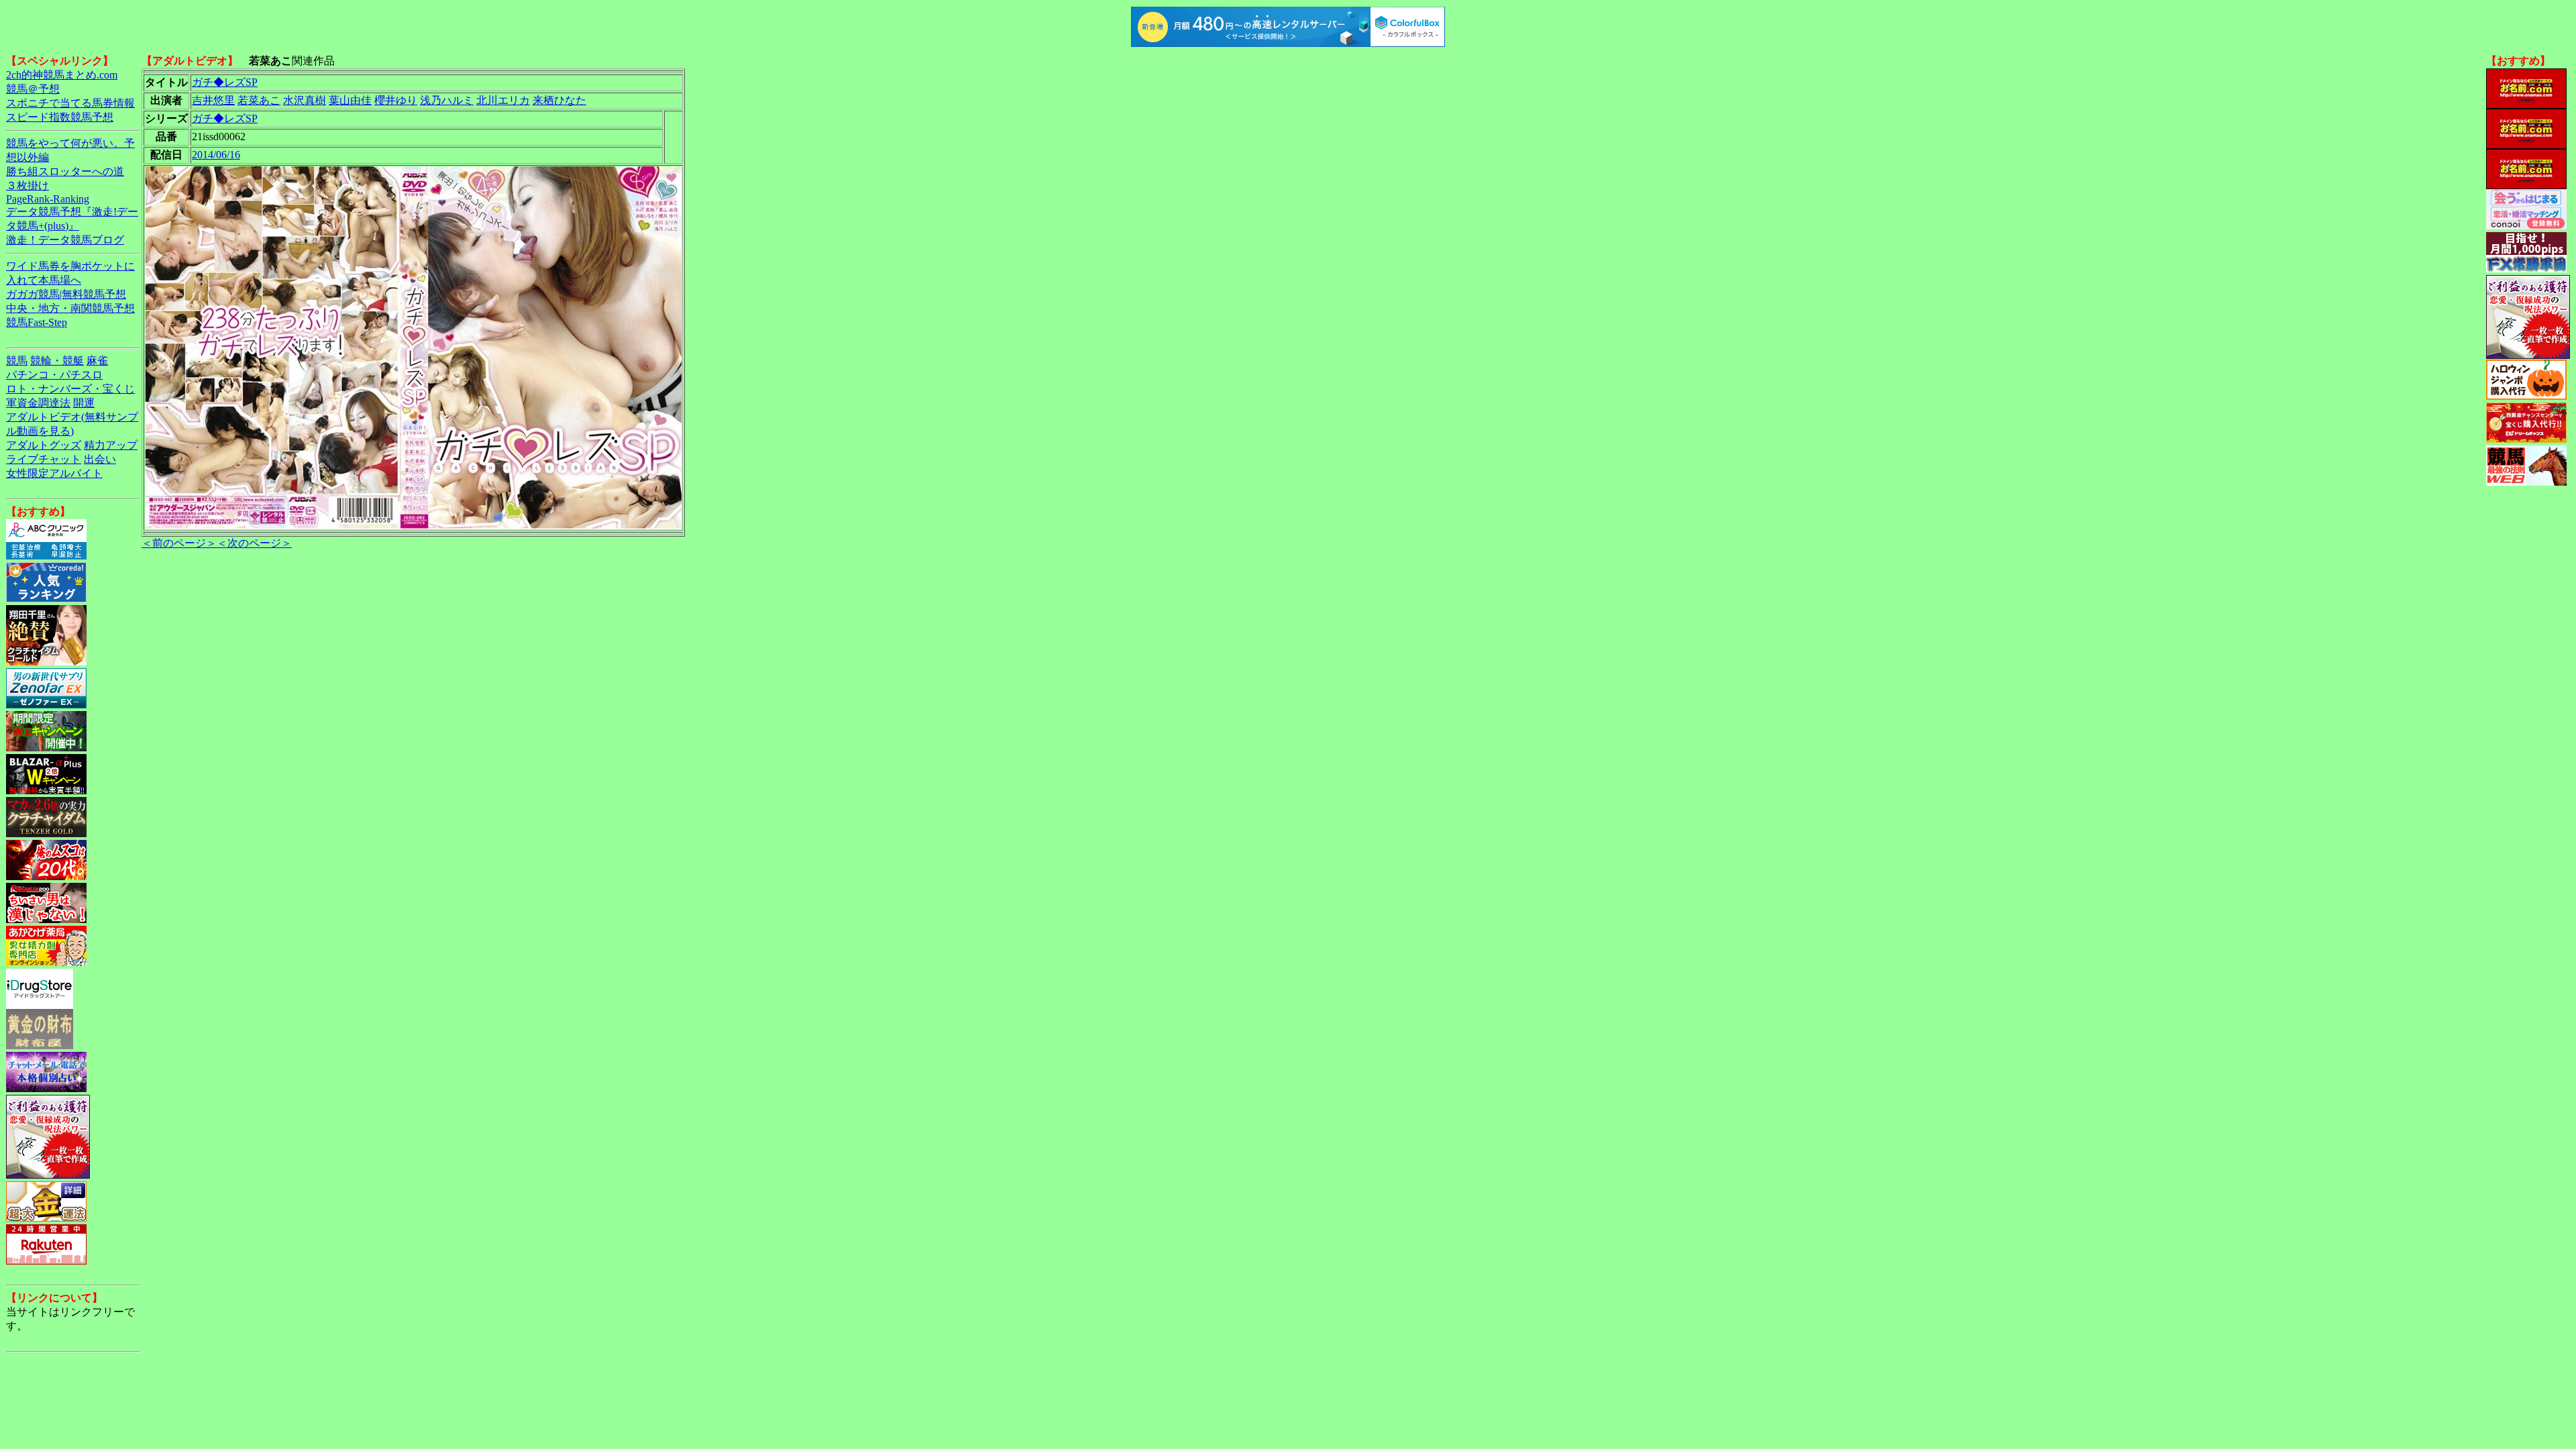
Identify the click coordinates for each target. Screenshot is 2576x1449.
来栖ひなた (559, 100)
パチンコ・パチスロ (54, 375)
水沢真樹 (305, 100)
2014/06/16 (216, 155)
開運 (84, 403)
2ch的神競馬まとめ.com (62, 75)
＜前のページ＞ (179, 543)
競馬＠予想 (33, 89)
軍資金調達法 (38, 403)
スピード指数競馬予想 (60, 117)
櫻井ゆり (396, 100)
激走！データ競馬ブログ (65, 240)
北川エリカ (503, 100)
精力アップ (111, 445)
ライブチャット (44, 459)
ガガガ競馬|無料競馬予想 (66, 294)
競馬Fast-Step (37, 322)
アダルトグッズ (44, 445)
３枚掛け (28, 185)
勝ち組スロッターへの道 (65, 171)
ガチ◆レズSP (225, 82)
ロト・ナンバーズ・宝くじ (70, 389)
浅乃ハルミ (447, 100)
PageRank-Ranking (48, 199)
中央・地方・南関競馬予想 (70, 308)
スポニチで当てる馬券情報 (70, 103)
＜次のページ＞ (254, 543)
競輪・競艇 (57, 361)
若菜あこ (259, 100)
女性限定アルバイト (54, 473)
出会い (100, 459)
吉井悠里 (213, 100)
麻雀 (97, 361)
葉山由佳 (350, 100)
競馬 (17, 361)
